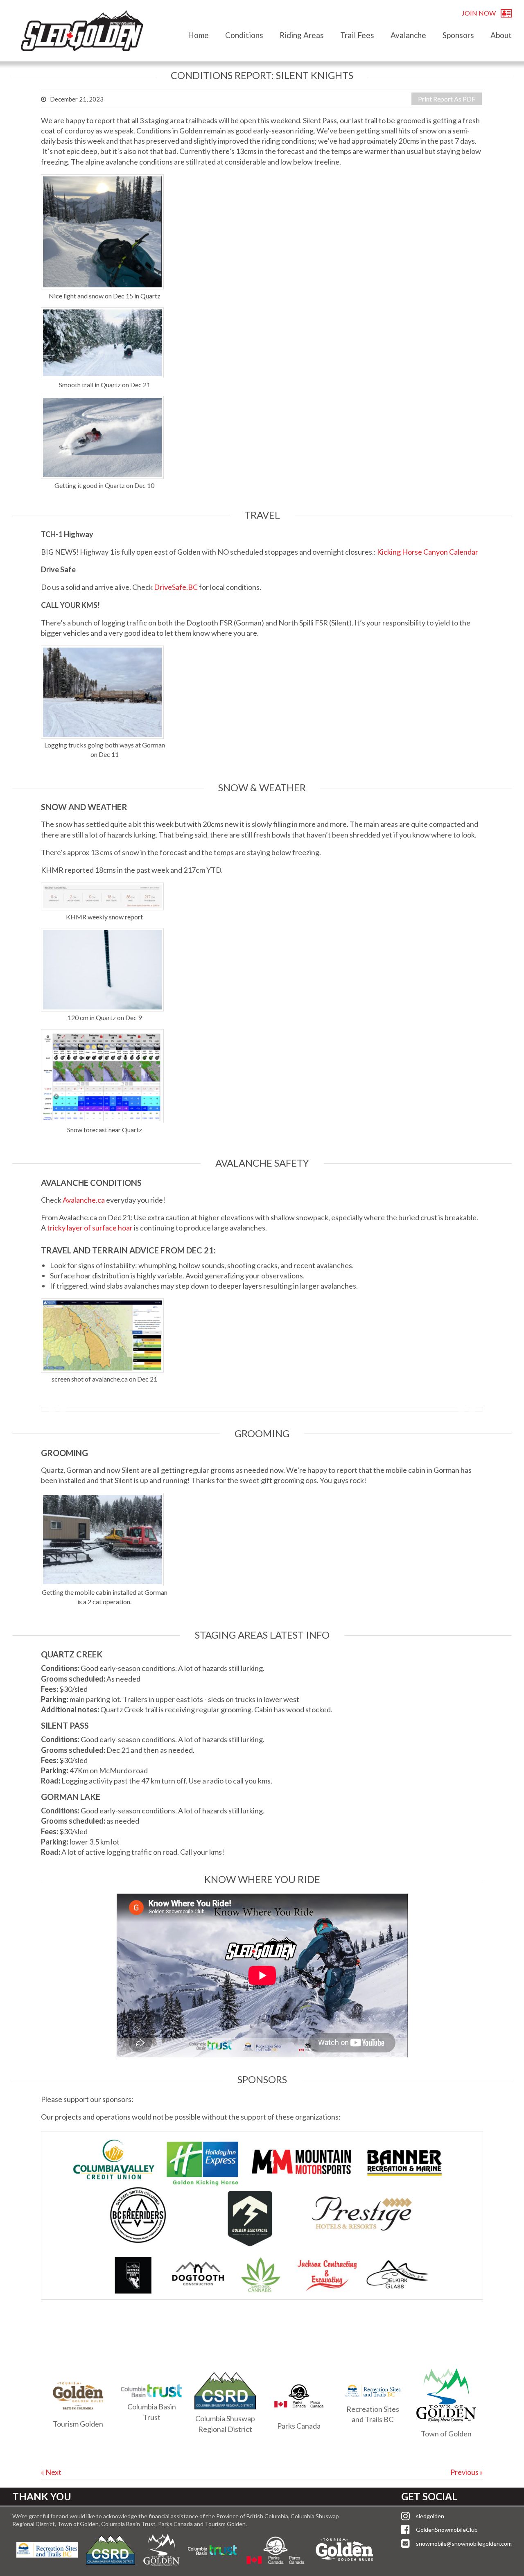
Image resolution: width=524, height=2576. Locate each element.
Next (467, 1409)
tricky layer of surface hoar (90, 1228)
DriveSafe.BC (176, 587)
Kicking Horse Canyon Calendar (428, 552)
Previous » (467, 2472)
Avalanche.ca (84, 1200)
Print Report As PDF (447, 99)
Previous (57, 1409)
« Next (51, 2472)
